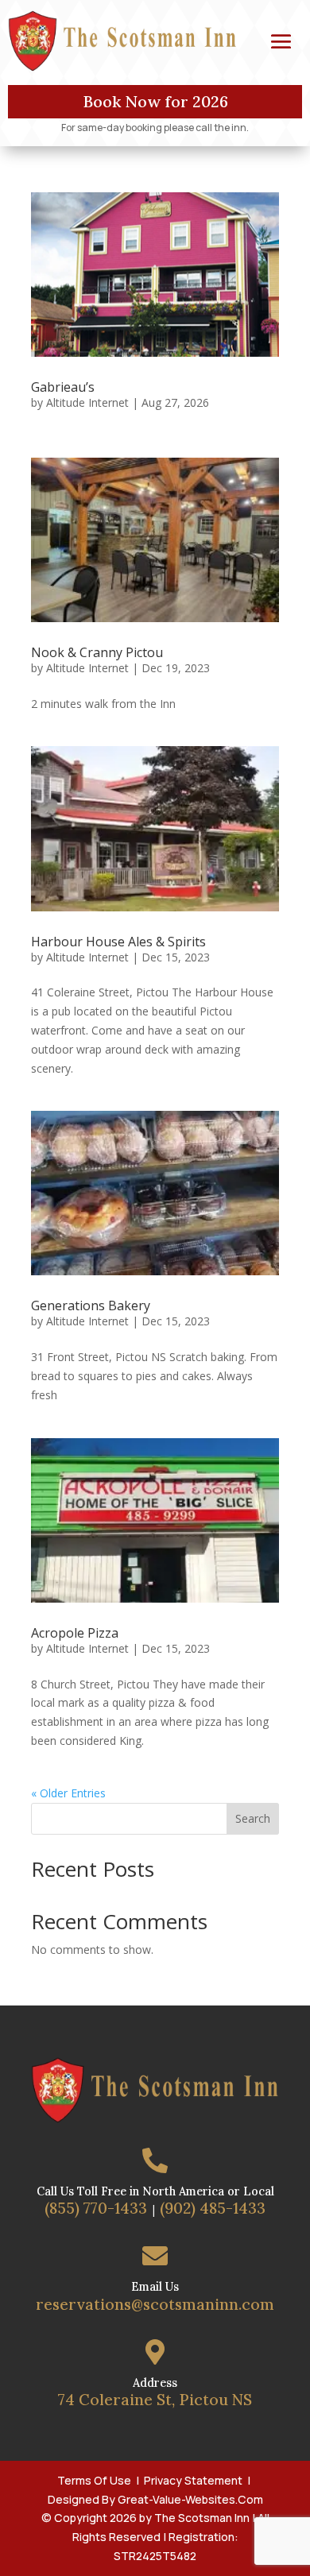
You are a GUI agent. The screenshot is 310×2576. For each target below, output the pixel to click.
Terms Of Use (94, 2480)
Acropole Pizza (75, 1633)
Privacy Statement (193, 2480)
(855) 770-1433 (96, 2208)
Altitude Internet (87, 402)
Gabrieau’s (63, 387)
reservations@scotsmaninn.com (155, 2304)
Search (253, 1818)
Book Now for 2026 (155, 101)
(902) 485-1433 (213, 2208)
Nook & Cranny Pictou (97, 652)
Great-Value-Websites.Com (190, 2499)
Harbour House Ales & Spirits (118, 942)
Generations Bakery (91, 1305)
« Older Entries (68, 1793)
